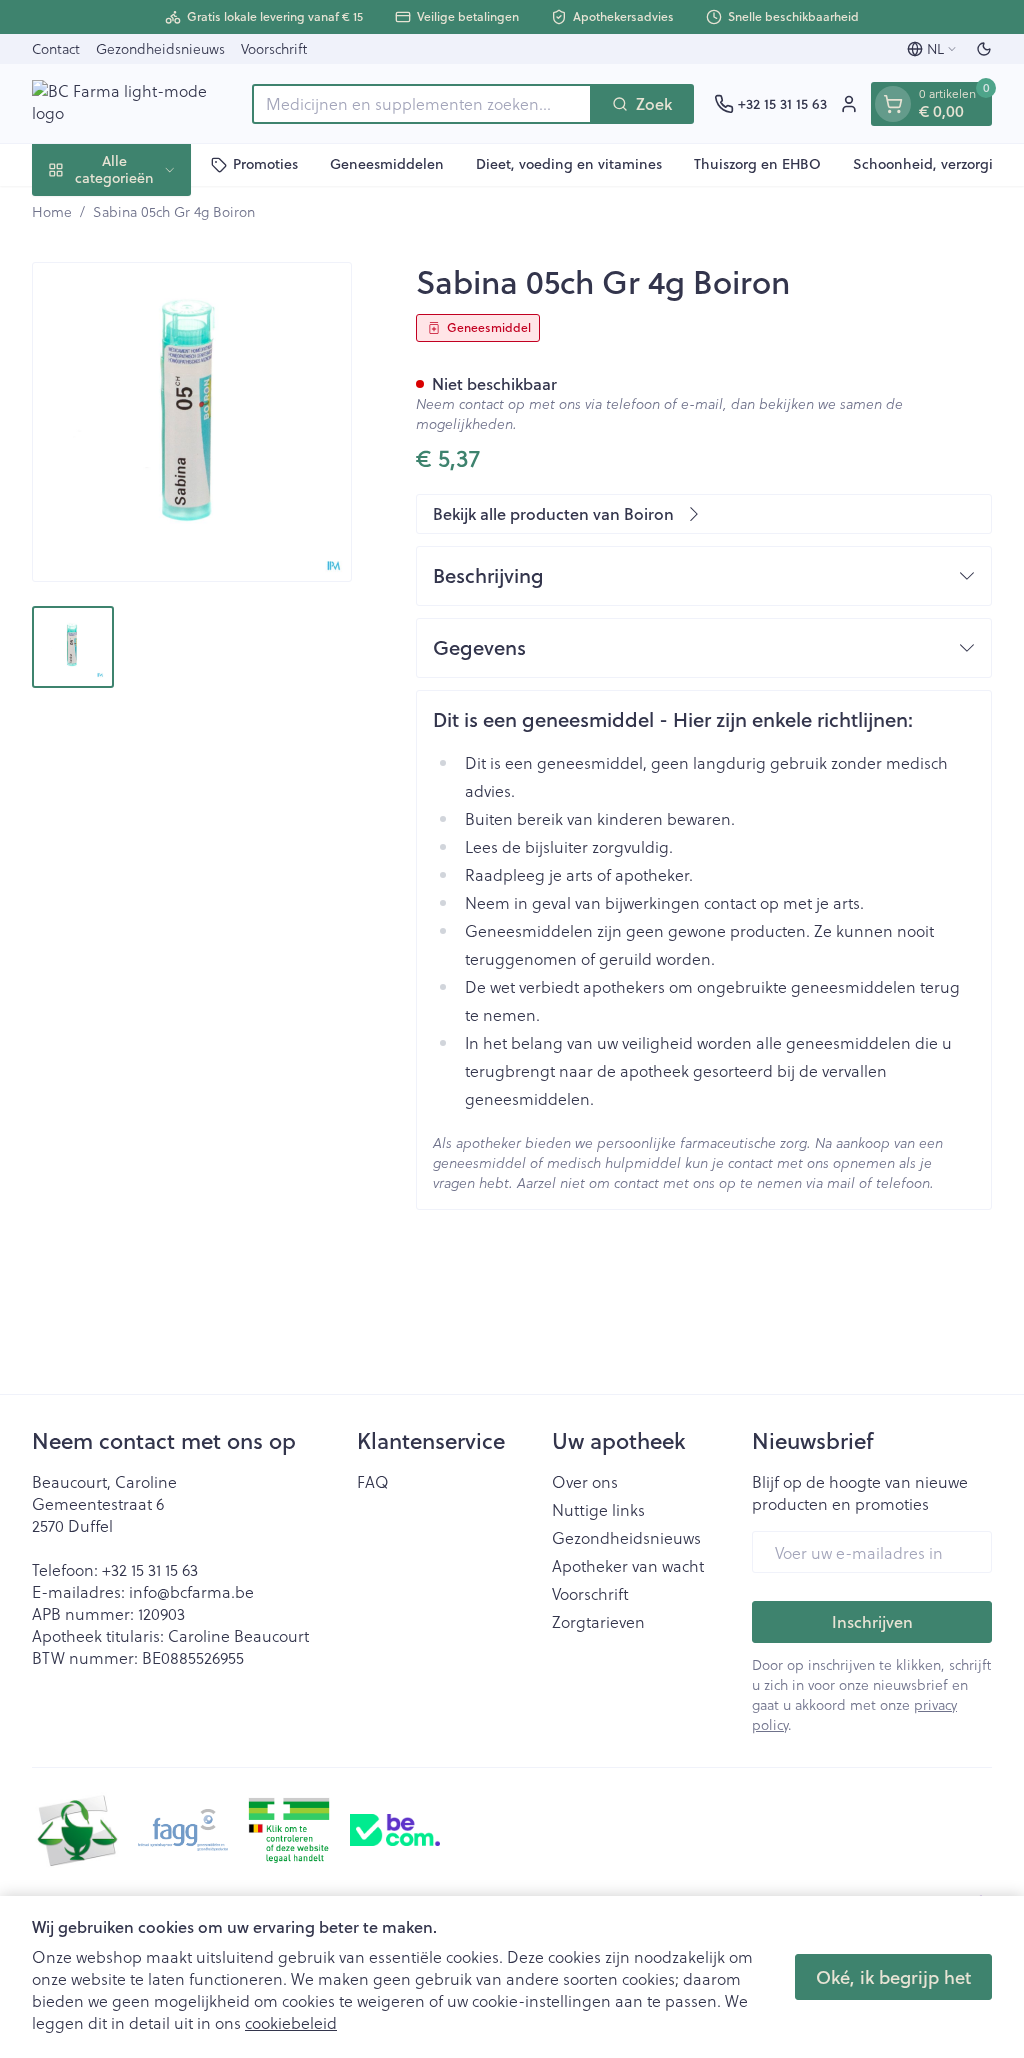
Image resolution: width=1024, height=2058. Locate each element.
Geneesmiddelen (387, 164)
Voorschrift (274, 48)
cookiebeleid (291, 2022)
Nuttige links (598, 1510)
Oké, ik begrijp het (893, 1977)
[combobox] (422, 104)
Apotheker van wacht (628, 1566)
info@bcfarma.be (191, 1591)
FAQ (373, 1482)
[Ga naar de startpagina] (132, 103)
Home (52, 212)
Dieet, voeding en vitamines (569, 164)
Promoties (265, 164)
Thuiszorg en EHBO (757, 164)
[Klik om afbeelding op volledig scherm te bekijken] (192, 422)
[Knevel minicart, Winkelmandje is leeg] (893, 104)
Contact (56, 48)
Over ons (585, 1482)
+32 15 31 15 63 (150, 1569)
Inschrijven (872, 1621)
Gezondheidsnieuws (160, 48)
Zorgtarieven (598, 1622)
